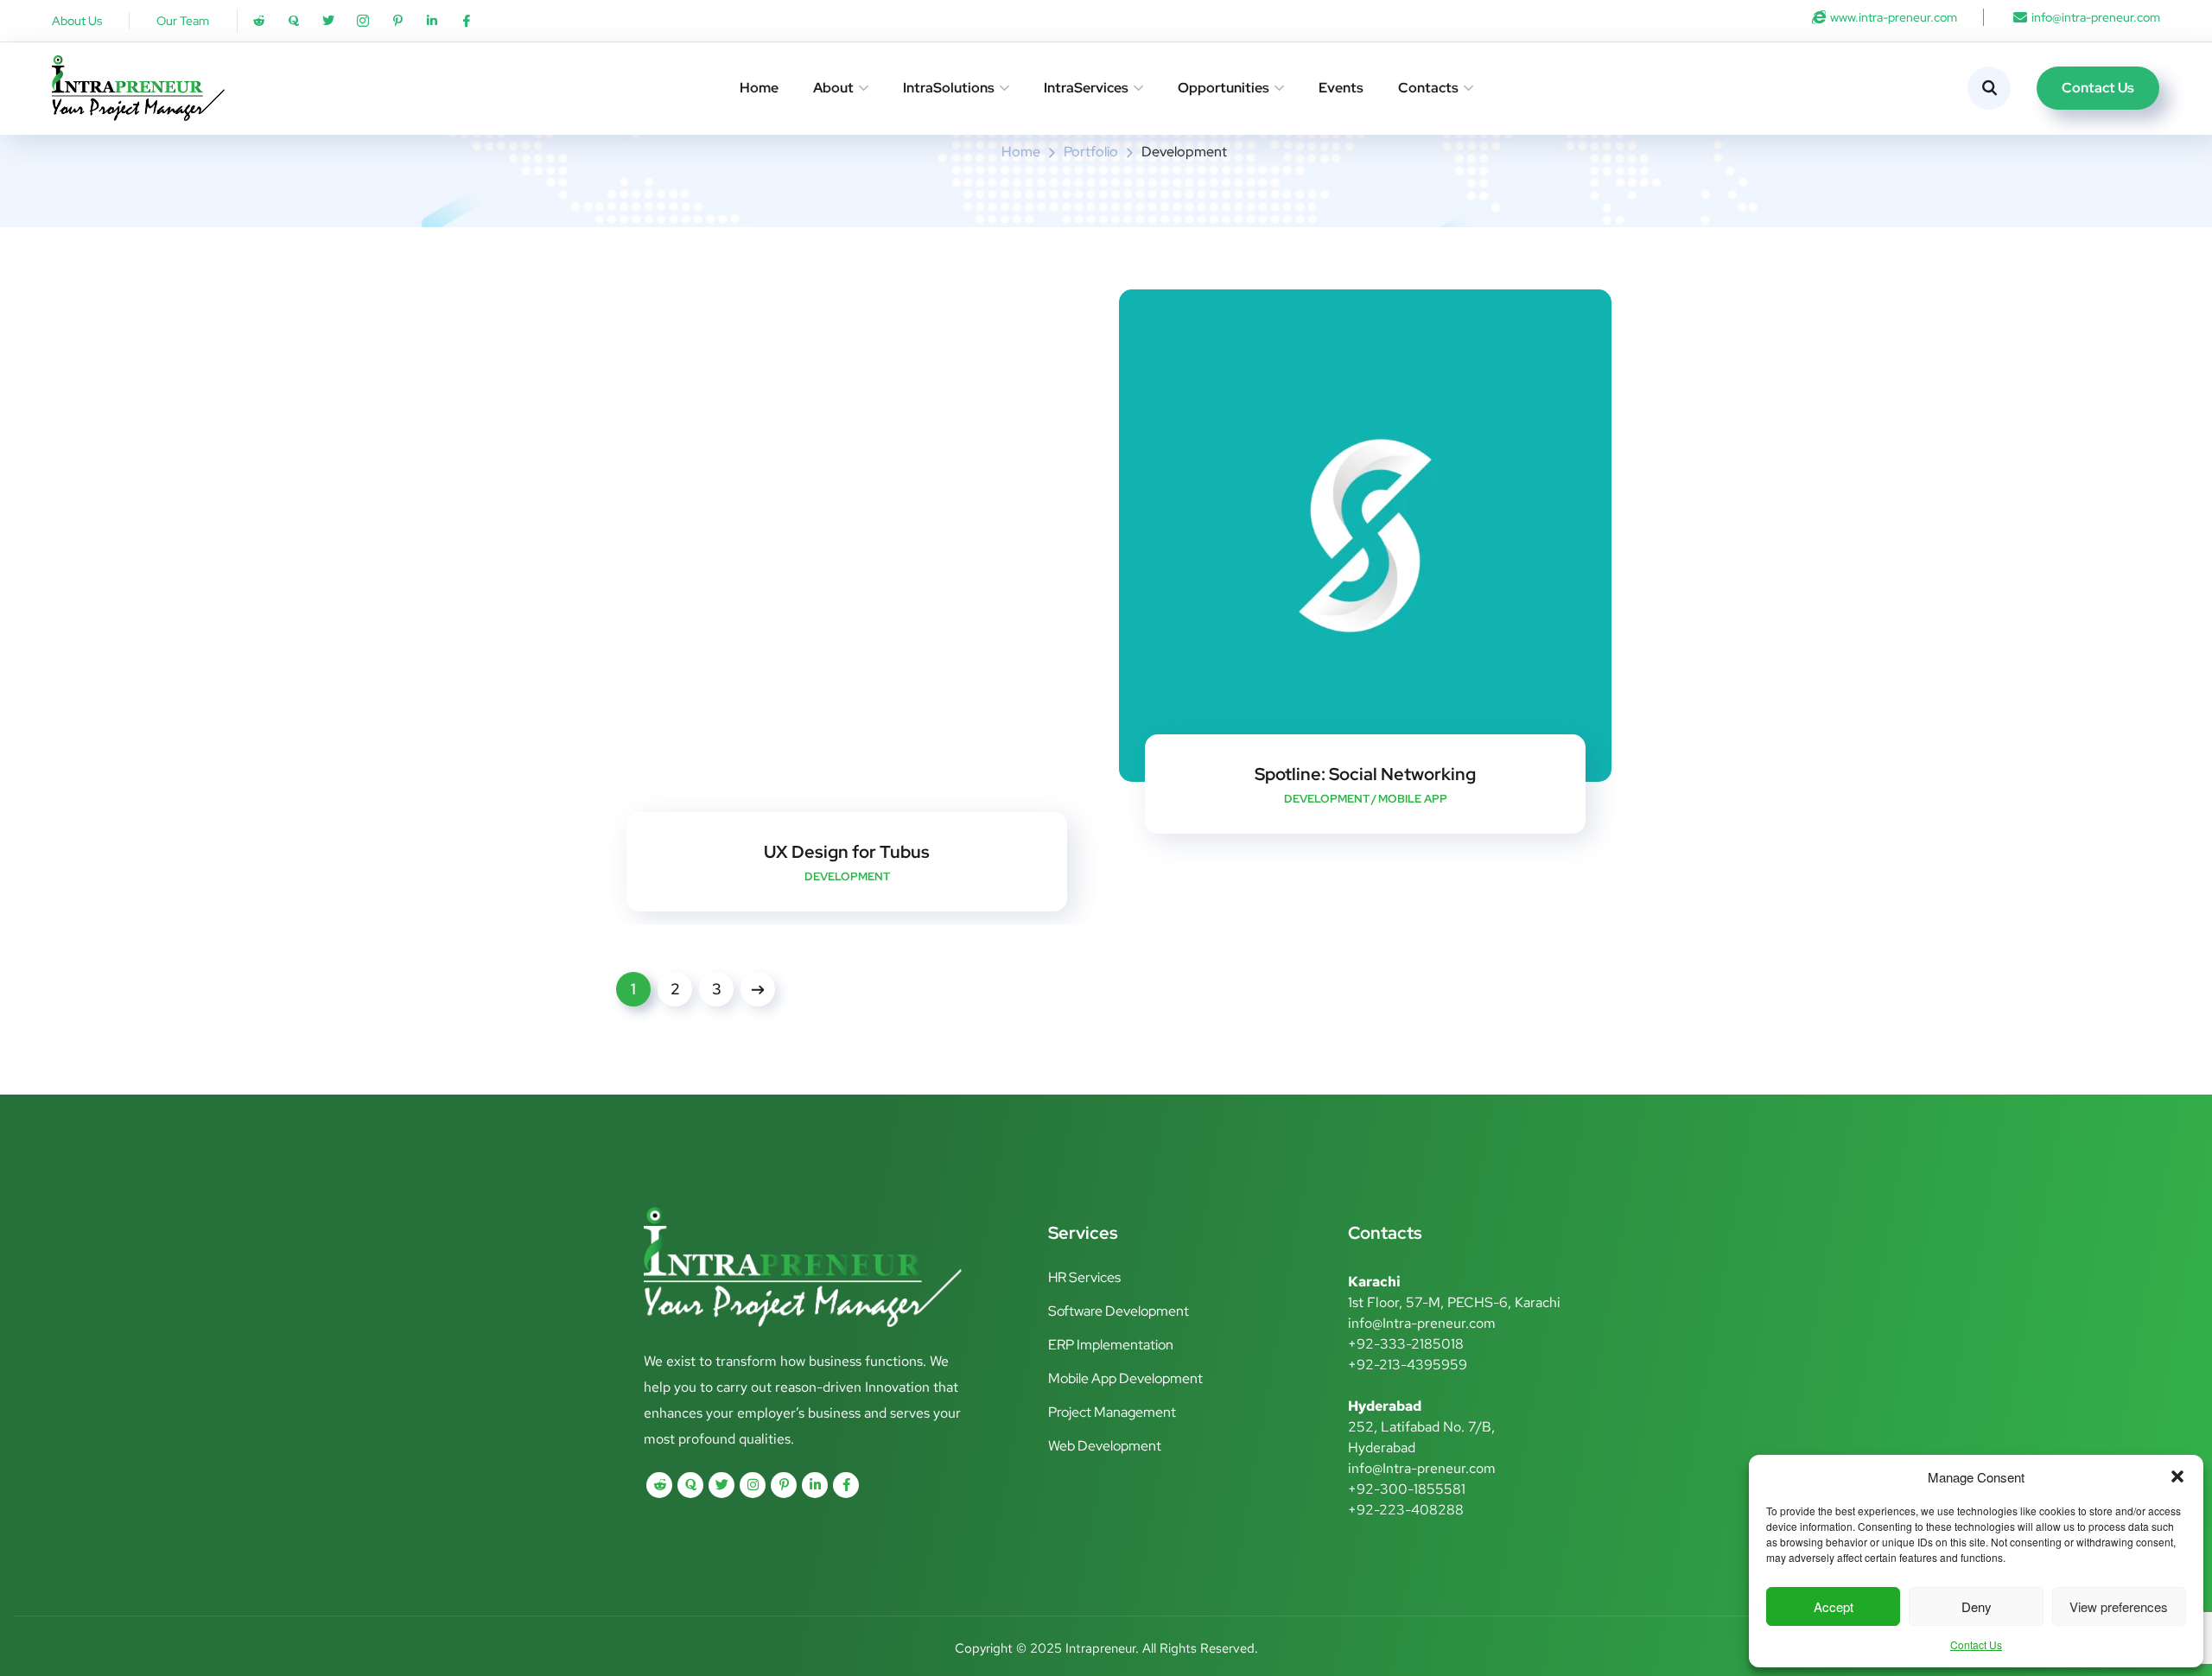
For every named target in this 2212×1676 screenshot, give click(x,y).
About (833, 88)
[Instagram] (753, 1485)
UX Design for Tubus (847, 852)
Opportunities (1224, 88)
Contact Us (1976, 1644)
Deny (1977, 1606)
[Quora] (294, 21)
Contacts (1428, 88)
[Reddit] (659, 1485)
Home (759, 88)
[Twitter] (328, 21)
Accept (1834, 1606)
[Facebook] (846, 1485)
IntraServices (1086, 88)
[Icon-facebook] (467, 21)
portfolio (1091, 152)
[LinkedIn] (815, 1485)
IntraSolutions (949, 88)
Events (1341, 88)
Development (1327, 799)
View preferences (2119, 1606)
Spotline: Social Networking (1365, 774)
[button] (2177, 1476)
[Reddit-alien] (259, 21)
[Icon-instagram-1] (363, 21)
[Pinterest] (784, 1485)
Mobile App (1413, 799)
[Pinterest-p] (397, 21)
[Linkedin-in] (432, 21)
